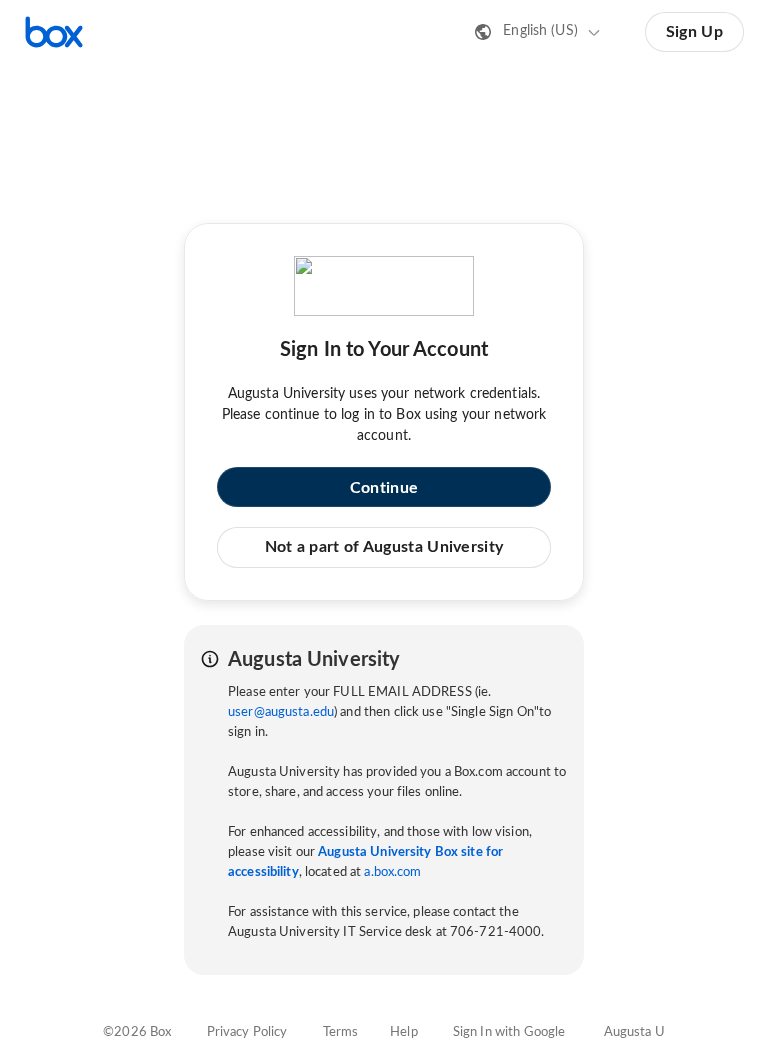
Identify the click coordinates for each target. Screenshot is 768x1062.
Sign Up (694, 32)
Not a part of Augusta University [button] (384, 547)
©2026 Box (137, 1032)
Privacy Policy (247, 1032)
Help (404, 1032)
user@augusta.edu (281, 712)
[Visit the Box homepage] (54, 32)
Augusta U (634, 1032)
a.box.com (392, 872)
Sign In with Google (509, 1032)
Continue (384, 488)
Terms (341, 1032)
